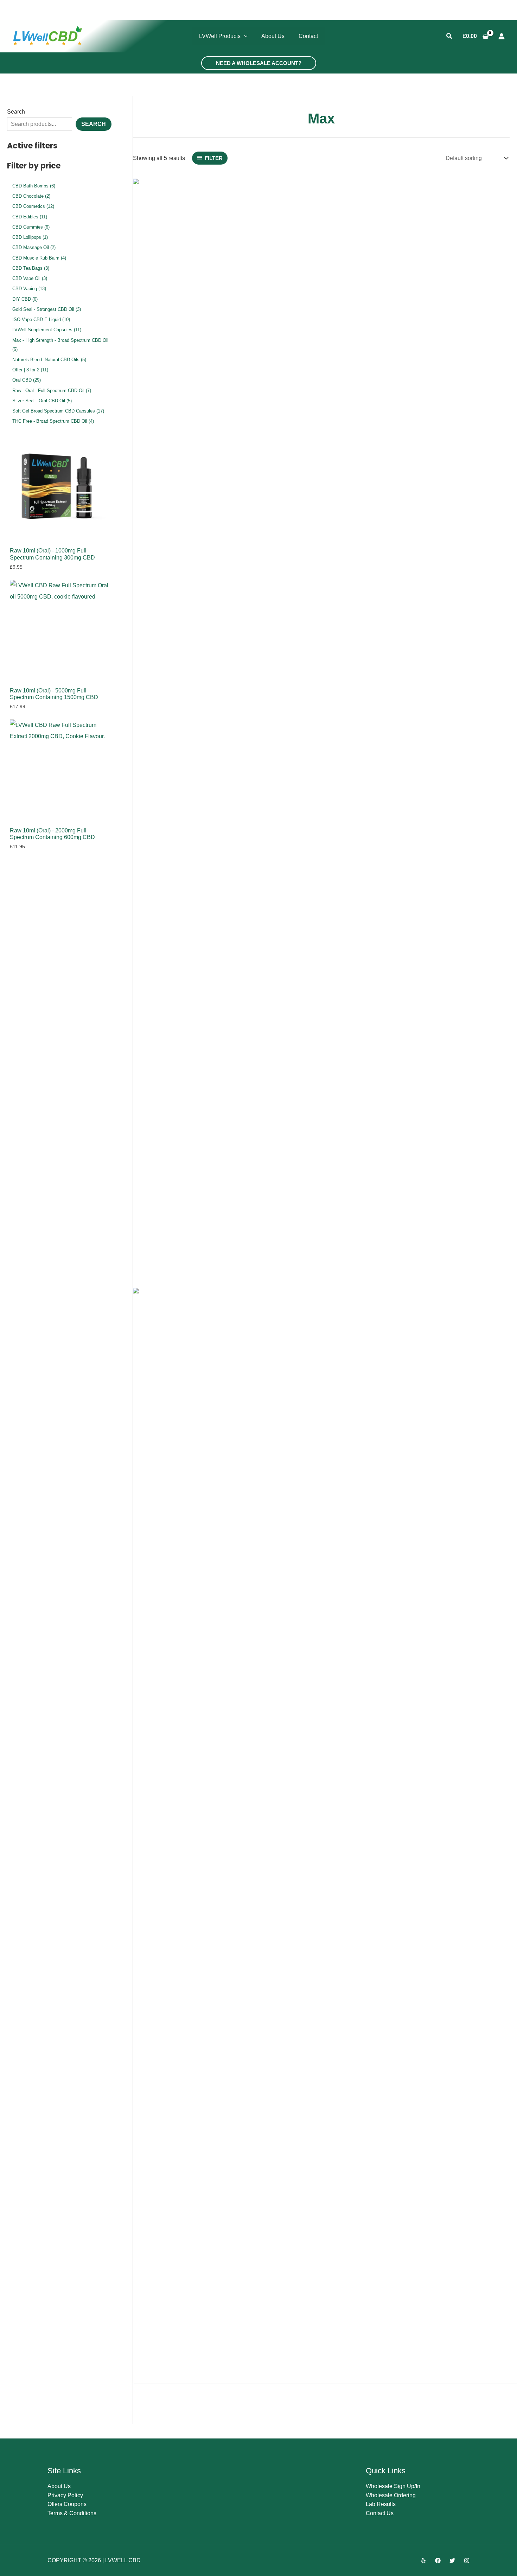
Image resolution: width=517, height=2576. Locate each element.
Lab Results (381, 2504)
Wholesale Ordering (391, 2495)
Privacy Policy (65, 2495)
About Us (59, 2486)
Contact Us (380, 2513)
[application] (244, 36)
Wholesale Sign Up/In (393, 2486)
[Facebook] (438, 2561)
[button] (449, 36)
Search (16, 112)
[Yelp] (423, 2561)
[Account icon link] (502, 36)
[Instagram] (467, 2561)
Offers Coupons (67, 2504)
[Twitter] (452, 2561)
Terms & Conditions (72, 2513)
